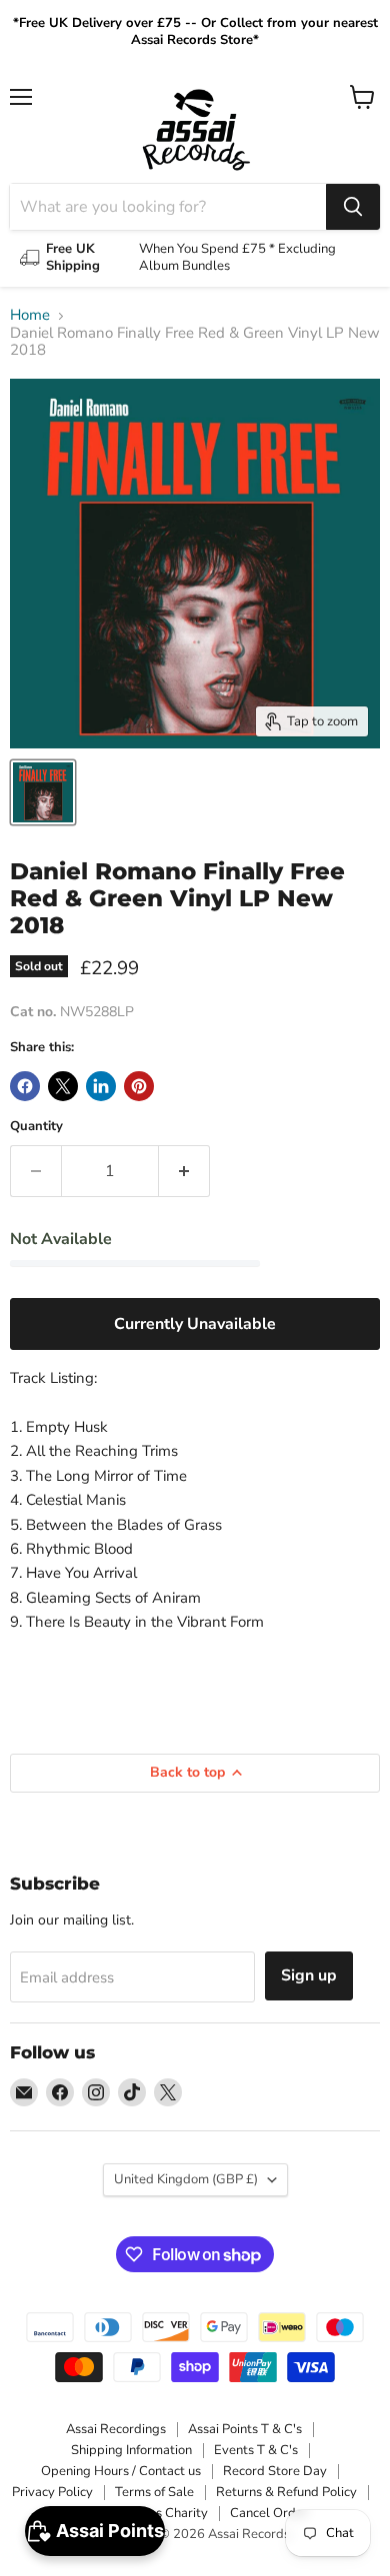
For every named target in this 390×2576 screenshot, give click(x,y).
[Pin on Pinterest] (139, 1086)
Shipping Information (131, 2450)
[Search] (353, 207)
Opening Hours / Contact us (121, 2471)
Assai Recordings (116, 2429)
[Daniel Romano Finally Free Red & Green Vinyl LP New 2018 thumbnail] (43, 792)
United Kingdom (186, 2179)
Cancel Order (269, 2513)
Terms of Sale (154, 2492)
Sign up (309, 1975)
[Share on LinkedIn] (101, 1086)
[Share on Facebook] (25, 1086)
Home (30, 315)
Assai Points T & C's (245, 2429)
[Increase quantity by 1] (184, 1171)
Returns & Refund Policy (286, 2492)
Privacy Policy (52, 2492)
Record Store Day (275, 2471)
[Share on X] (63, 1086)
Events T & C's (256, 2450)
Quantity (36, 1127)
